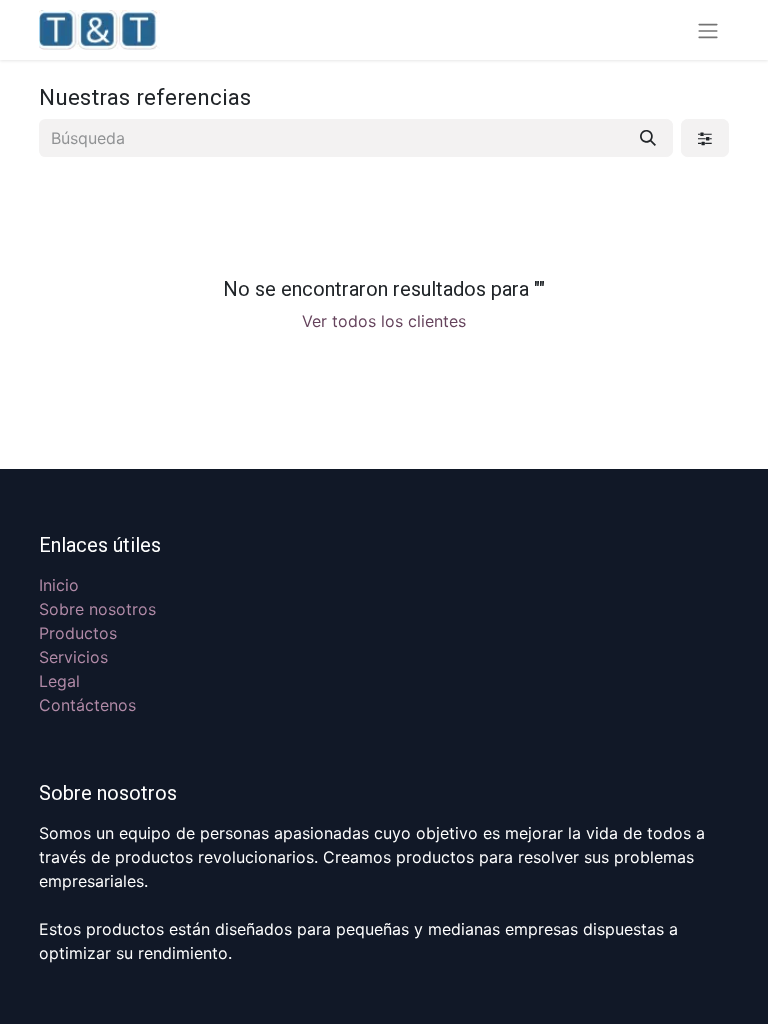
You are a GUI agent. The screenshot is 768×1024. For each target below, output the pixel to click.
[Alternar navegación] (708, 30)
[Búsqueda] (648, 138)
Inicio (59, 585)
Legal (59, 681)
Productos (78, 633)
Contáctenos (87, 705)
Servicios (73, 657)
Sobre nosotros (97, 609)
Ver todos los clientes (384, 321)
